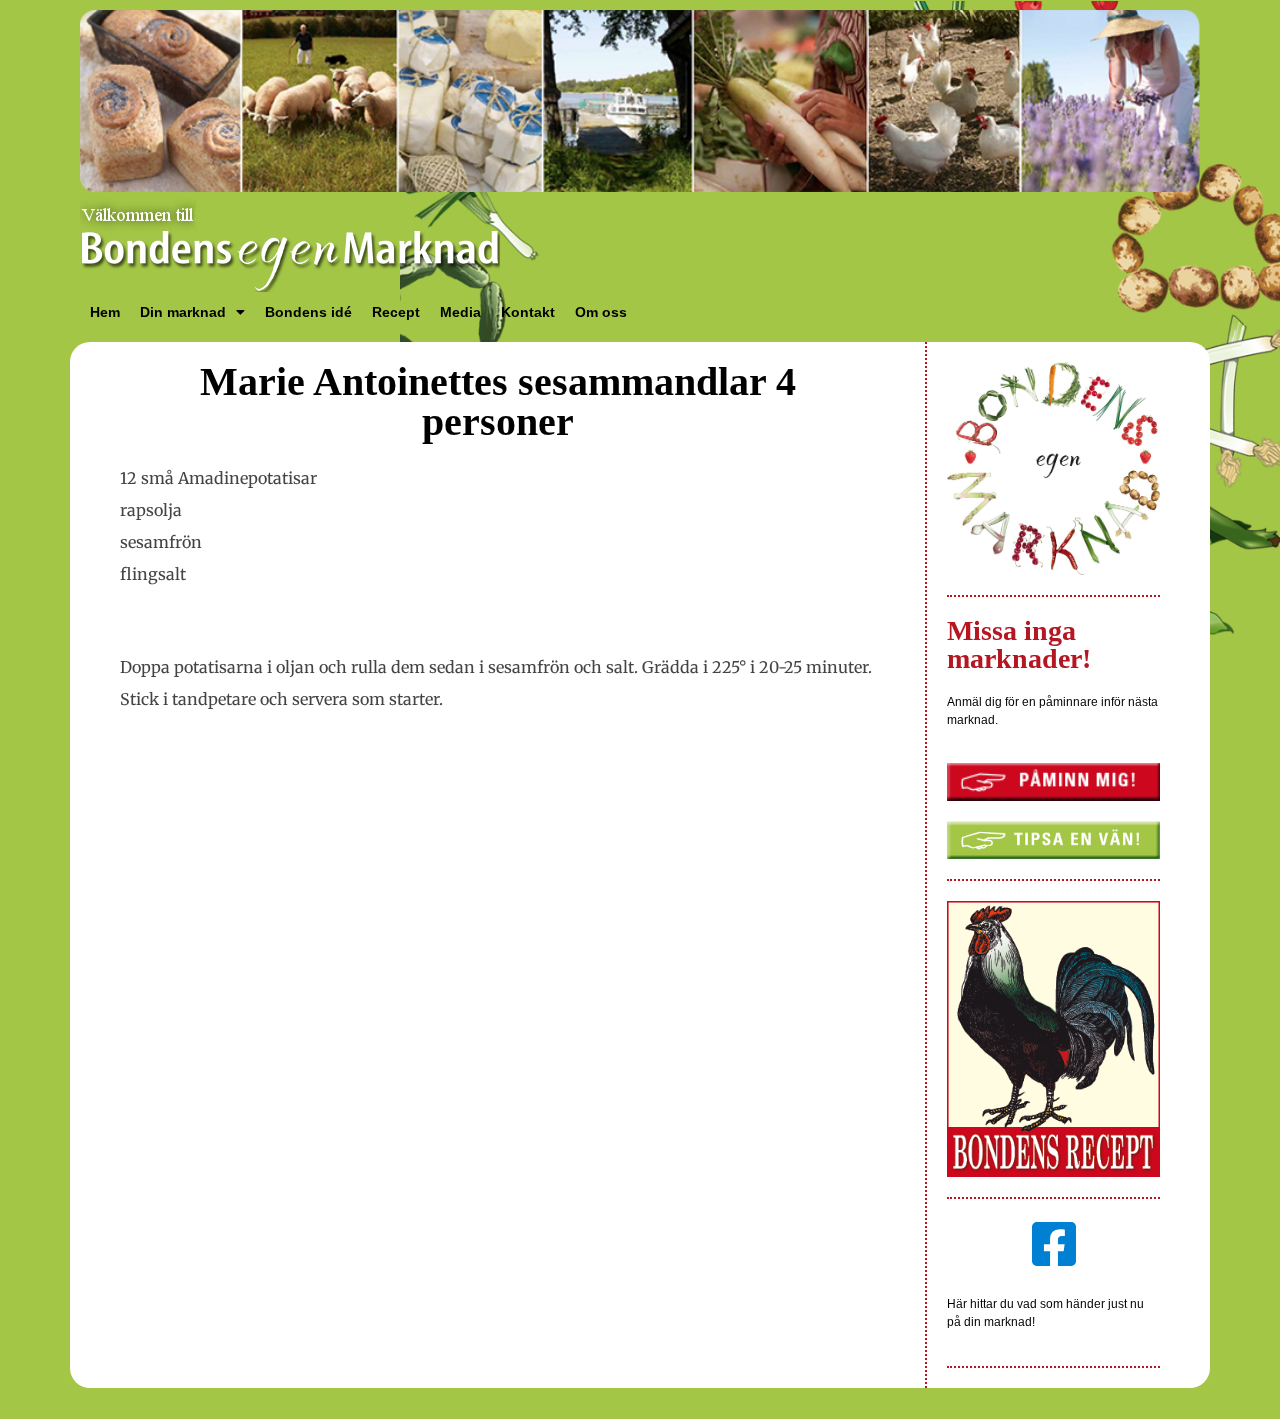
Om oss (601, 312)
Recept (396, 312)
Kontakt (528, 312)
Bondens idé (308, 312)
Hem (105, 312)
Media (460, 312)
